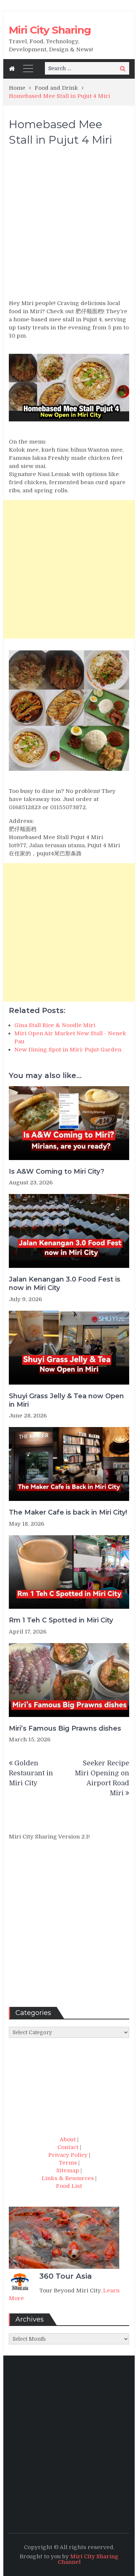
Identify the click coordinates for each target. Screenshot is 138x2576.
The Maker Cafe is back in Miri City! (68, 1512)
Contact (68, 2147)
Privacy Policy (68, 2155)
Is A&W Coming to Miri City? (56, 1171)
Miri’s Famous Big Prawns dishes (65, 1728)
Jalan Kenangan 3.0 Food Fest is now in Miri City (65, 1284)
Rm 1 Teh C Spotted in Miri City (61, 1620)
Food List (69, 2186)
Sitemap (68, 2170)
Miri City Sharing (50, 30)
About (68, 2139)
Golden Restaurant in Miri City (31, 1773)
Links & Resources (68, 2178)
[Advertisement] (69, 226)
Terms (68, 2163)
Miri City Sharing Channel (88, 2559)
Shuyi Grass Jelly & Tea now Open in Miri (66, 1400)
